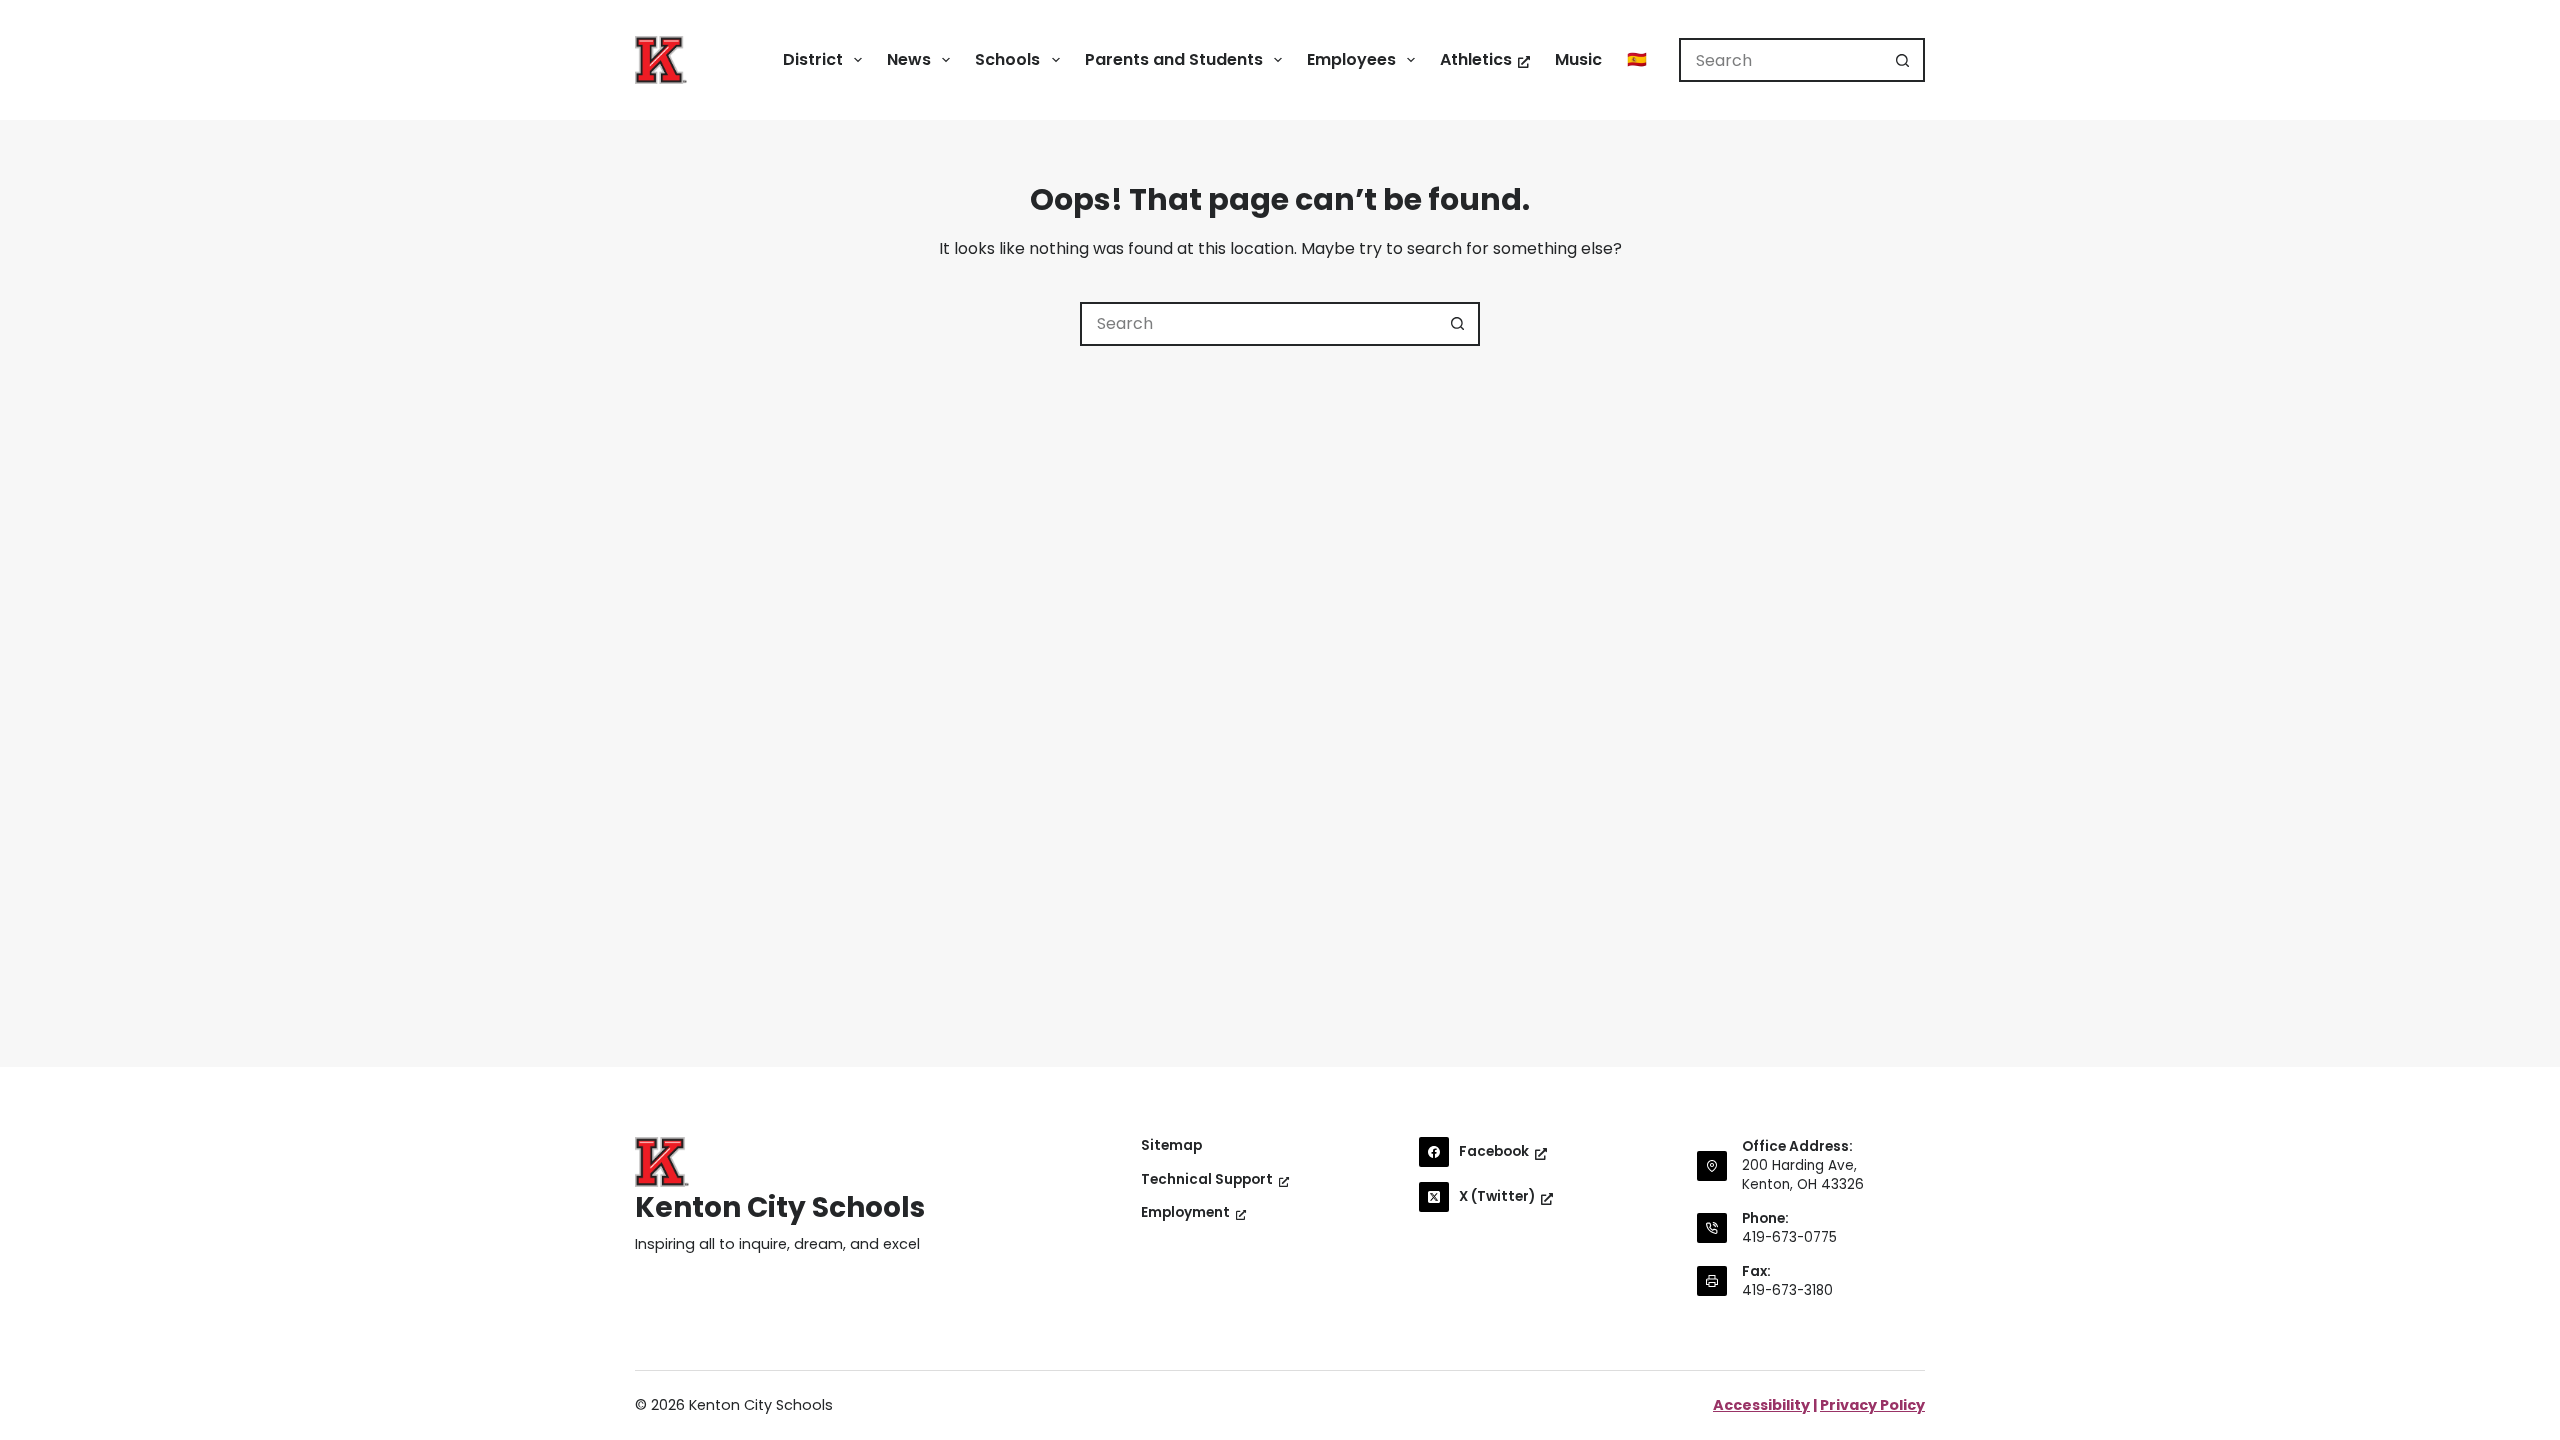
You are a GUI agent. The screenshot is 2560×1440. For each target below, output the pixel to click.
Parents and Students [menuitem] (1174, 59)
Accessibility (1761, 1405)
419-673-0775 (1789, 1237)
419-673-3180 (1787, 1290)
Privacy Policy (1872, 1405)
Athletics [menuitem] (1476, 59)
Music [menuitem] (1578, 59)
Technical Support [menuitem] (1207, 1180)
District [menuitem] (813, 59)
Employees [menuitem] (1351, 59)
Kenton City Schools (780, 1207)
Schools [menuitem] (1007, 59)
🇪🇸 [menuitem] (1637, 59)
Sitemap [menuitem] (1171, 1146)
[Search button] (1903, 60)
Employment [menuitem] (1185, 1213)
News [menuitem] (909, 59)
